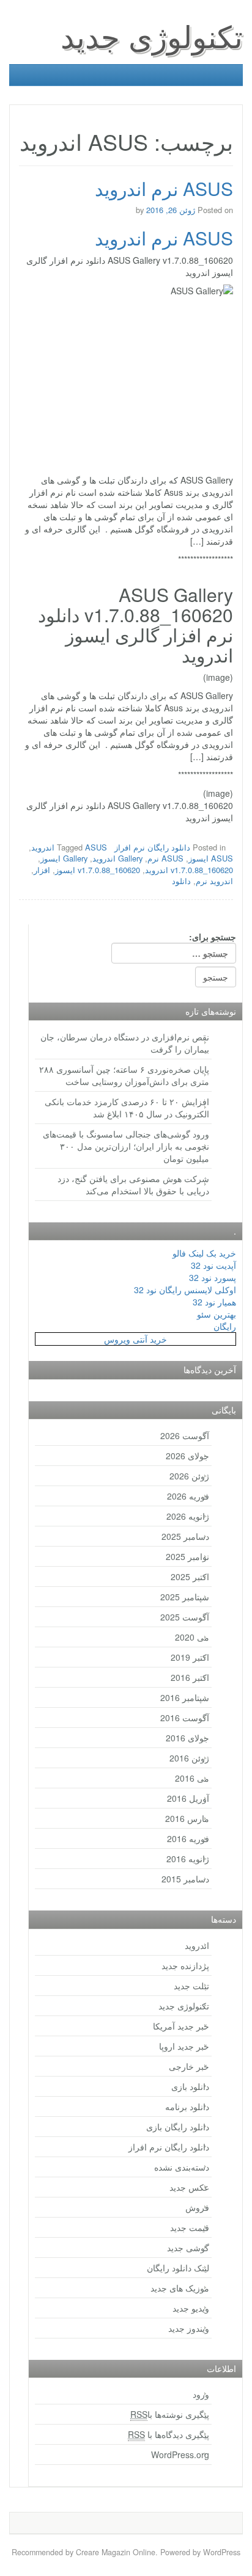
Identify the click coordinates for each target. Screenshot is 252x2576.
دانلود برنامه (187, 2106)
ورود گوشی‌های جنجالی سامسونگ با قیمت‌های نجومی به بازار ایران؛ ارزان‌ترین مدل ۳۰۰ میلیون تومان (126, 1146)
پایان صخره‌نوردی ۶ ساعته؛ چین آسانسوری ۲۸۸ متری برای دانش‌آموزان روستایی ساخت (124, 1075)
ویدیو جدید (191, 2308)
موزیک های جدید (180, 2288)
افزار (42, 870)
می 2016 (192, 1778)
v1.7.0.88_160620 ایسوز (98, 870)
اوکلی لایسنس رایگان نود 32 (185, 1290)
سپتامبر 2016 (185, 1697)
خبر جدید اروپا (184, 2046)
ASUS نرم (165, 858)
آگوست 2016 (185, 1718)
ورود (201, 2394)
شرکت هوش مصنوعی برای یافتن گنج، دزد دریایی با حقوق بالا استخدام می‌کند (133, 1185)
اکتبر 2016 (190, 1677)
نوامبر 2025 (187, 1556)
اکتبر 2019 (190, 1657)
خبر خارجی (189, 2066)
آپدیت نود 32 (213, 1265)
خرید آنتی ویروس (135, 1339)
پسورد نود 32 (213, 1277)
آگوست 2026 (185, 1435)
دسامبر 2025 (185, 1536)
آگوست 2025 (185, 1617)
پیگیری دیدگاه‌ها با (169, 2434)
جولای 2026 (187, 1456)
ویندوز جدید (189, 2328)
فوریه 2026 (188, 1496)
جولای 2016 (187, 1738)
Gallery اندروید (117, 858)
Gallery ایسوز (64, 858)
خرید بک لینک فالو (204, 1253)
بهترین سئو (217, 1314)
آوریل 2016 (188, 1798)
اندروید (197, 1945)
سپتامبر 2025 (185, 1597)
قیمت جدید (190, 2227)
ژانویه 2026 (188, 1516)
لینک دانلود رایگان (178, 2268)
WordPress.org (180, 2454)
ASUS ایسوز (211, 858)
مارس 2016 (187, 1818)
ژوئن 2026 (189, 1476)
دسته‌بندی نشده (182, 2167)
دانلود (181, 881)
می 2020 (192, 1637)
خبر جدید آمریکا (181, 2026)
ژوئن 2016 (189, 1758)
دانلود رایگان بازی (178, 2127)
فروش (197, 2207)
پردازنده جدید (185, 1965)
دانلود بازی (190, 2086)
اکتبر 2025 (190, 1576)
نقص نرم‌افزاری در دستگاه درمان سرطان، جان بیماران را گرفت (125, 1043)
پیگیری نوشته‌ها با (170, 2414)
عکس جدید (189, 2187)
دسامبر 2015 (185, 1879)
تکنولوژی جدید (152, 35)
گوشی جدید (188, 2248)
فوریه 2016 (188, 1838)
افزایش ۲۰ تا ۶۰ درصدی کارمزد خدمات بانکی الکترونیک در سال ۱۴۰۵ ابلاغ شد (127, 1108)
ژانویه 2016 (188, 1859)
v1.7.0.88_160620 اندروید (189, 870)
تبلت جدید (191, 1986)
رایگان (225, 1326)
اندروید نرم (214, 881)
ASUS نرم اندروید (164, 188)
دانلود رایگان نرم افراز (152, 847)
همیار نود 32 (214, 1302)
